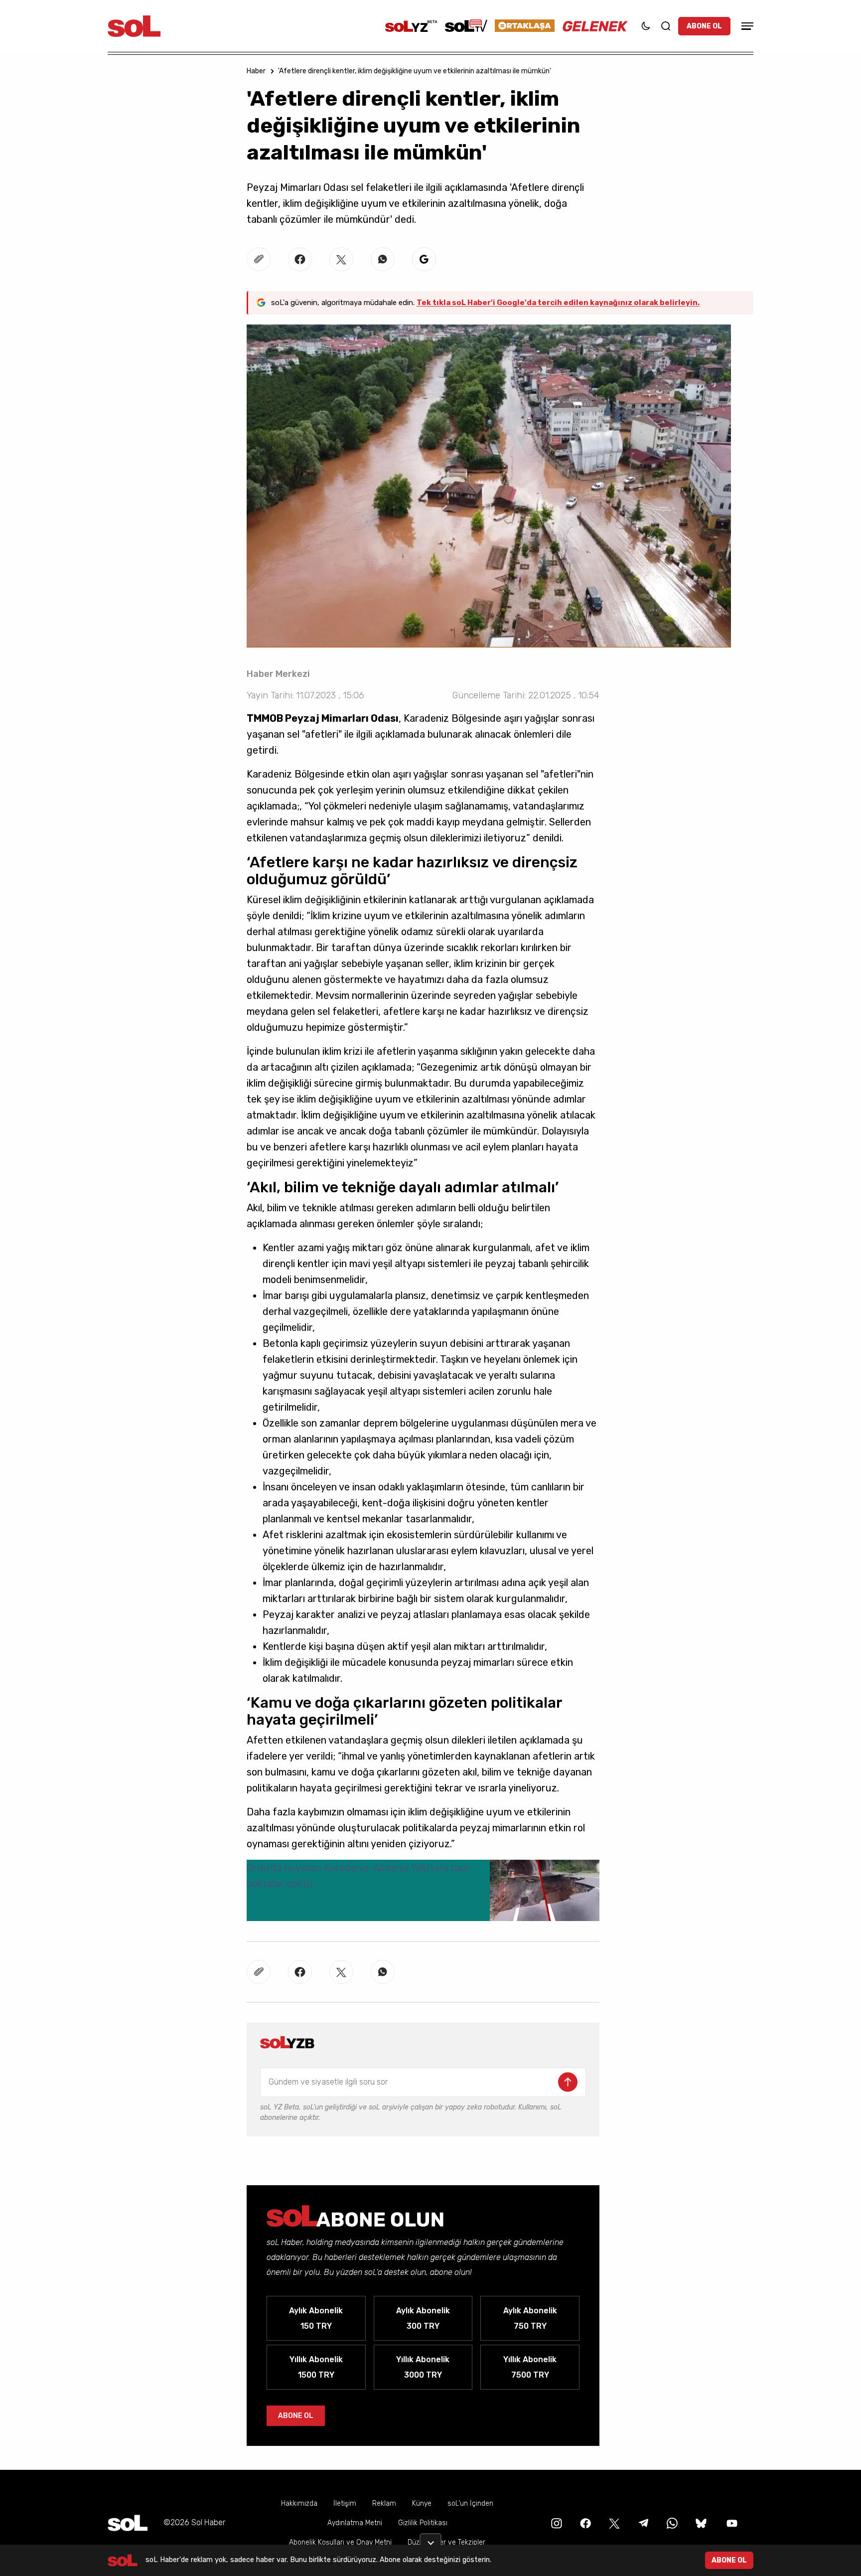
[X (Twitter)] (613, 2522)
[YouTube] (731, 2522)
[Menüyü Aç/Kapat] (746, 26)
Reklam (384, 2503)
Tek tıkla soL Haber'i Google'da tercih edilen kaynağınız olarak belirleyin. (558, 303)
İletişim (345, 2503)
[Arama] (666, 26)
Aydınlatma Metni (355, 2523)
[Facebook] (584, 2522)
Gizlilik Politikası (423, 2523)
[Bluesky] (701, 2522)
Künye (422, 2503)
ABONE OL (704, 26)
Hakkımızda (299, 2503)
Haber (256, 71)
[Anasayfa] (128, 2523)
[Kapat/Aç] (430, 2539)
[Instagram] (556, 2522)
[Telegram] (642, 2522)
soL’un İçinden (470, 2503)
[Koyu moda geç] (646, 26)
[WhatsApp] (671, 2522)
